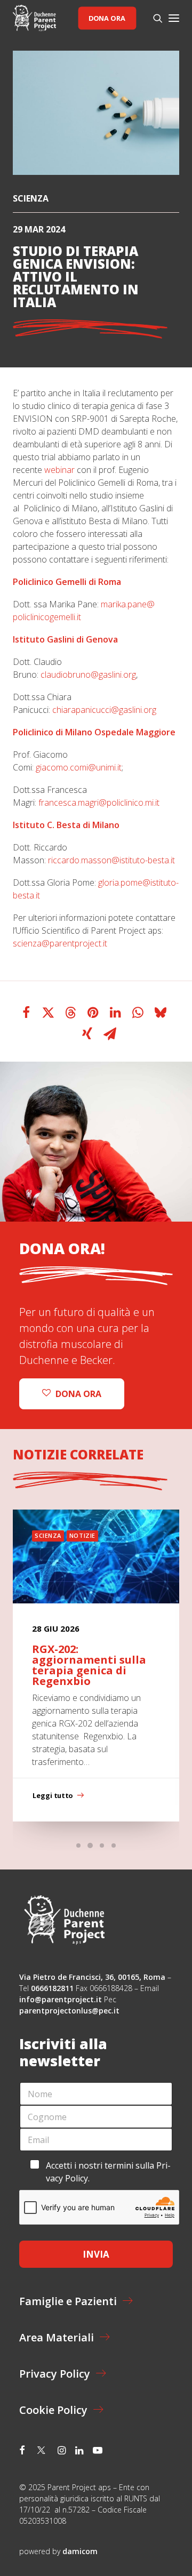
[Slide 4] (114, 1845)
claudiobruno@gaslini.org (88, 675)
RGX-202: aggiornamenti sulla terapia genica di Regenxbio (89, 1665)
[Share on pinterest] (93, 1013)
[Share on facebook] (26, 1013)
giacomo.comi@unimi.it (79, 767)
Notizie (82, 1535)
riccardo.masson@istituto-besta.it (111, 860)
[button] (174, 18)
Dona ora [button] (78, 1394)
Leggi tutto (53, 1795)
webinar (59, 470)
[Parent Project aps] (34, 18)
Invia (96, 2254)
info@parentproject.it (61, 1999)
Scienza (31, 198)
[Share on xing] (87, 1034)
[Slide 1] (78, 1845)
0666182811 (52, 1988)
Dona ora (107, 18)
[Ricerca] (153, 18)
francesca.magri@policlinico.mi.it (99, 803)
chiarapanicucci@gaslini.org (104, 710)
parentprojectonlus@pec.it (70, 2011)
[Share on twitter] (49, 1013)
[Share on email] (110, 1034)
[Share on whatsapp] (138, 1013)
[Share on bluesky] (161, 1013)
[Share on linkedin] (116, 1013)
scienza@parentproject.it (60, 943)
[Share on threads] (71, 1013)
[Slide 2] (90, 1845)
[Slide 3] (102, 1845)
